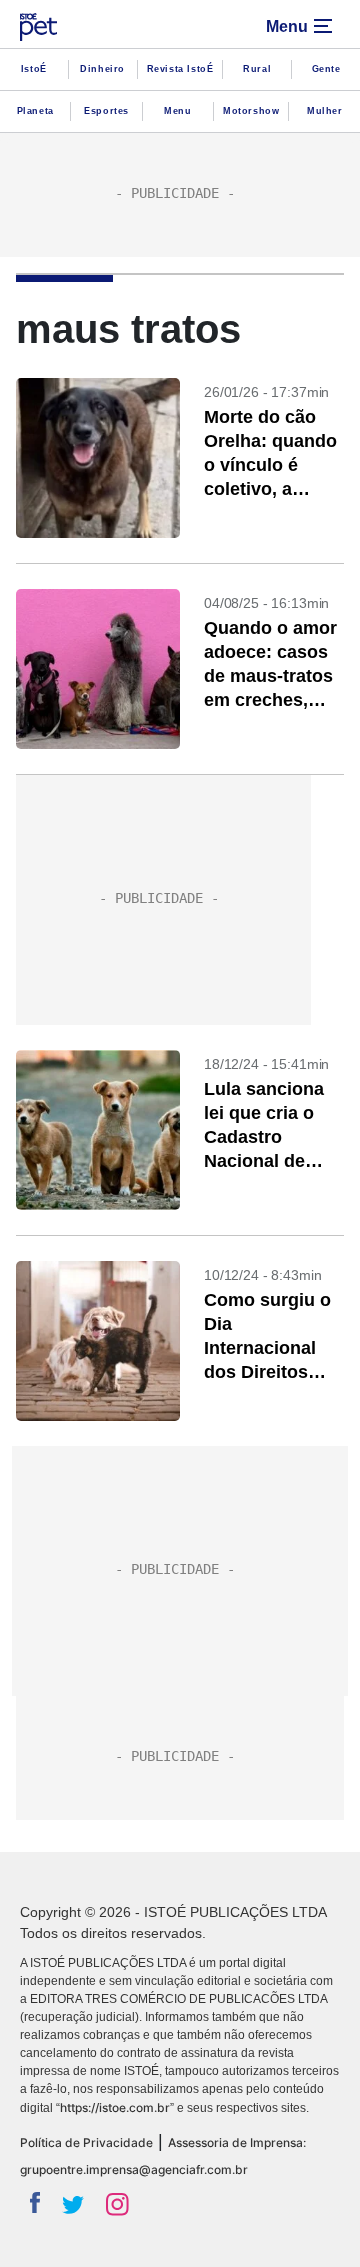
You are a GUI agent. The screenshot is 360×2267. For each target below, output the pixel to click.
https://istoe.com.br (115, 2107)
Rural (257, 69)
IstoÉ (34, 69)
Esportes (106, 111)
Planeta (35, 111)
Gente (326, 69)
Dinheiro (102, 69)
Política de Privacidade (86, 2142)
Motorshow (251, 111)
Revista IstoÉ (180, 69)
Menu (177, 111)
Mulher (325, 111)
